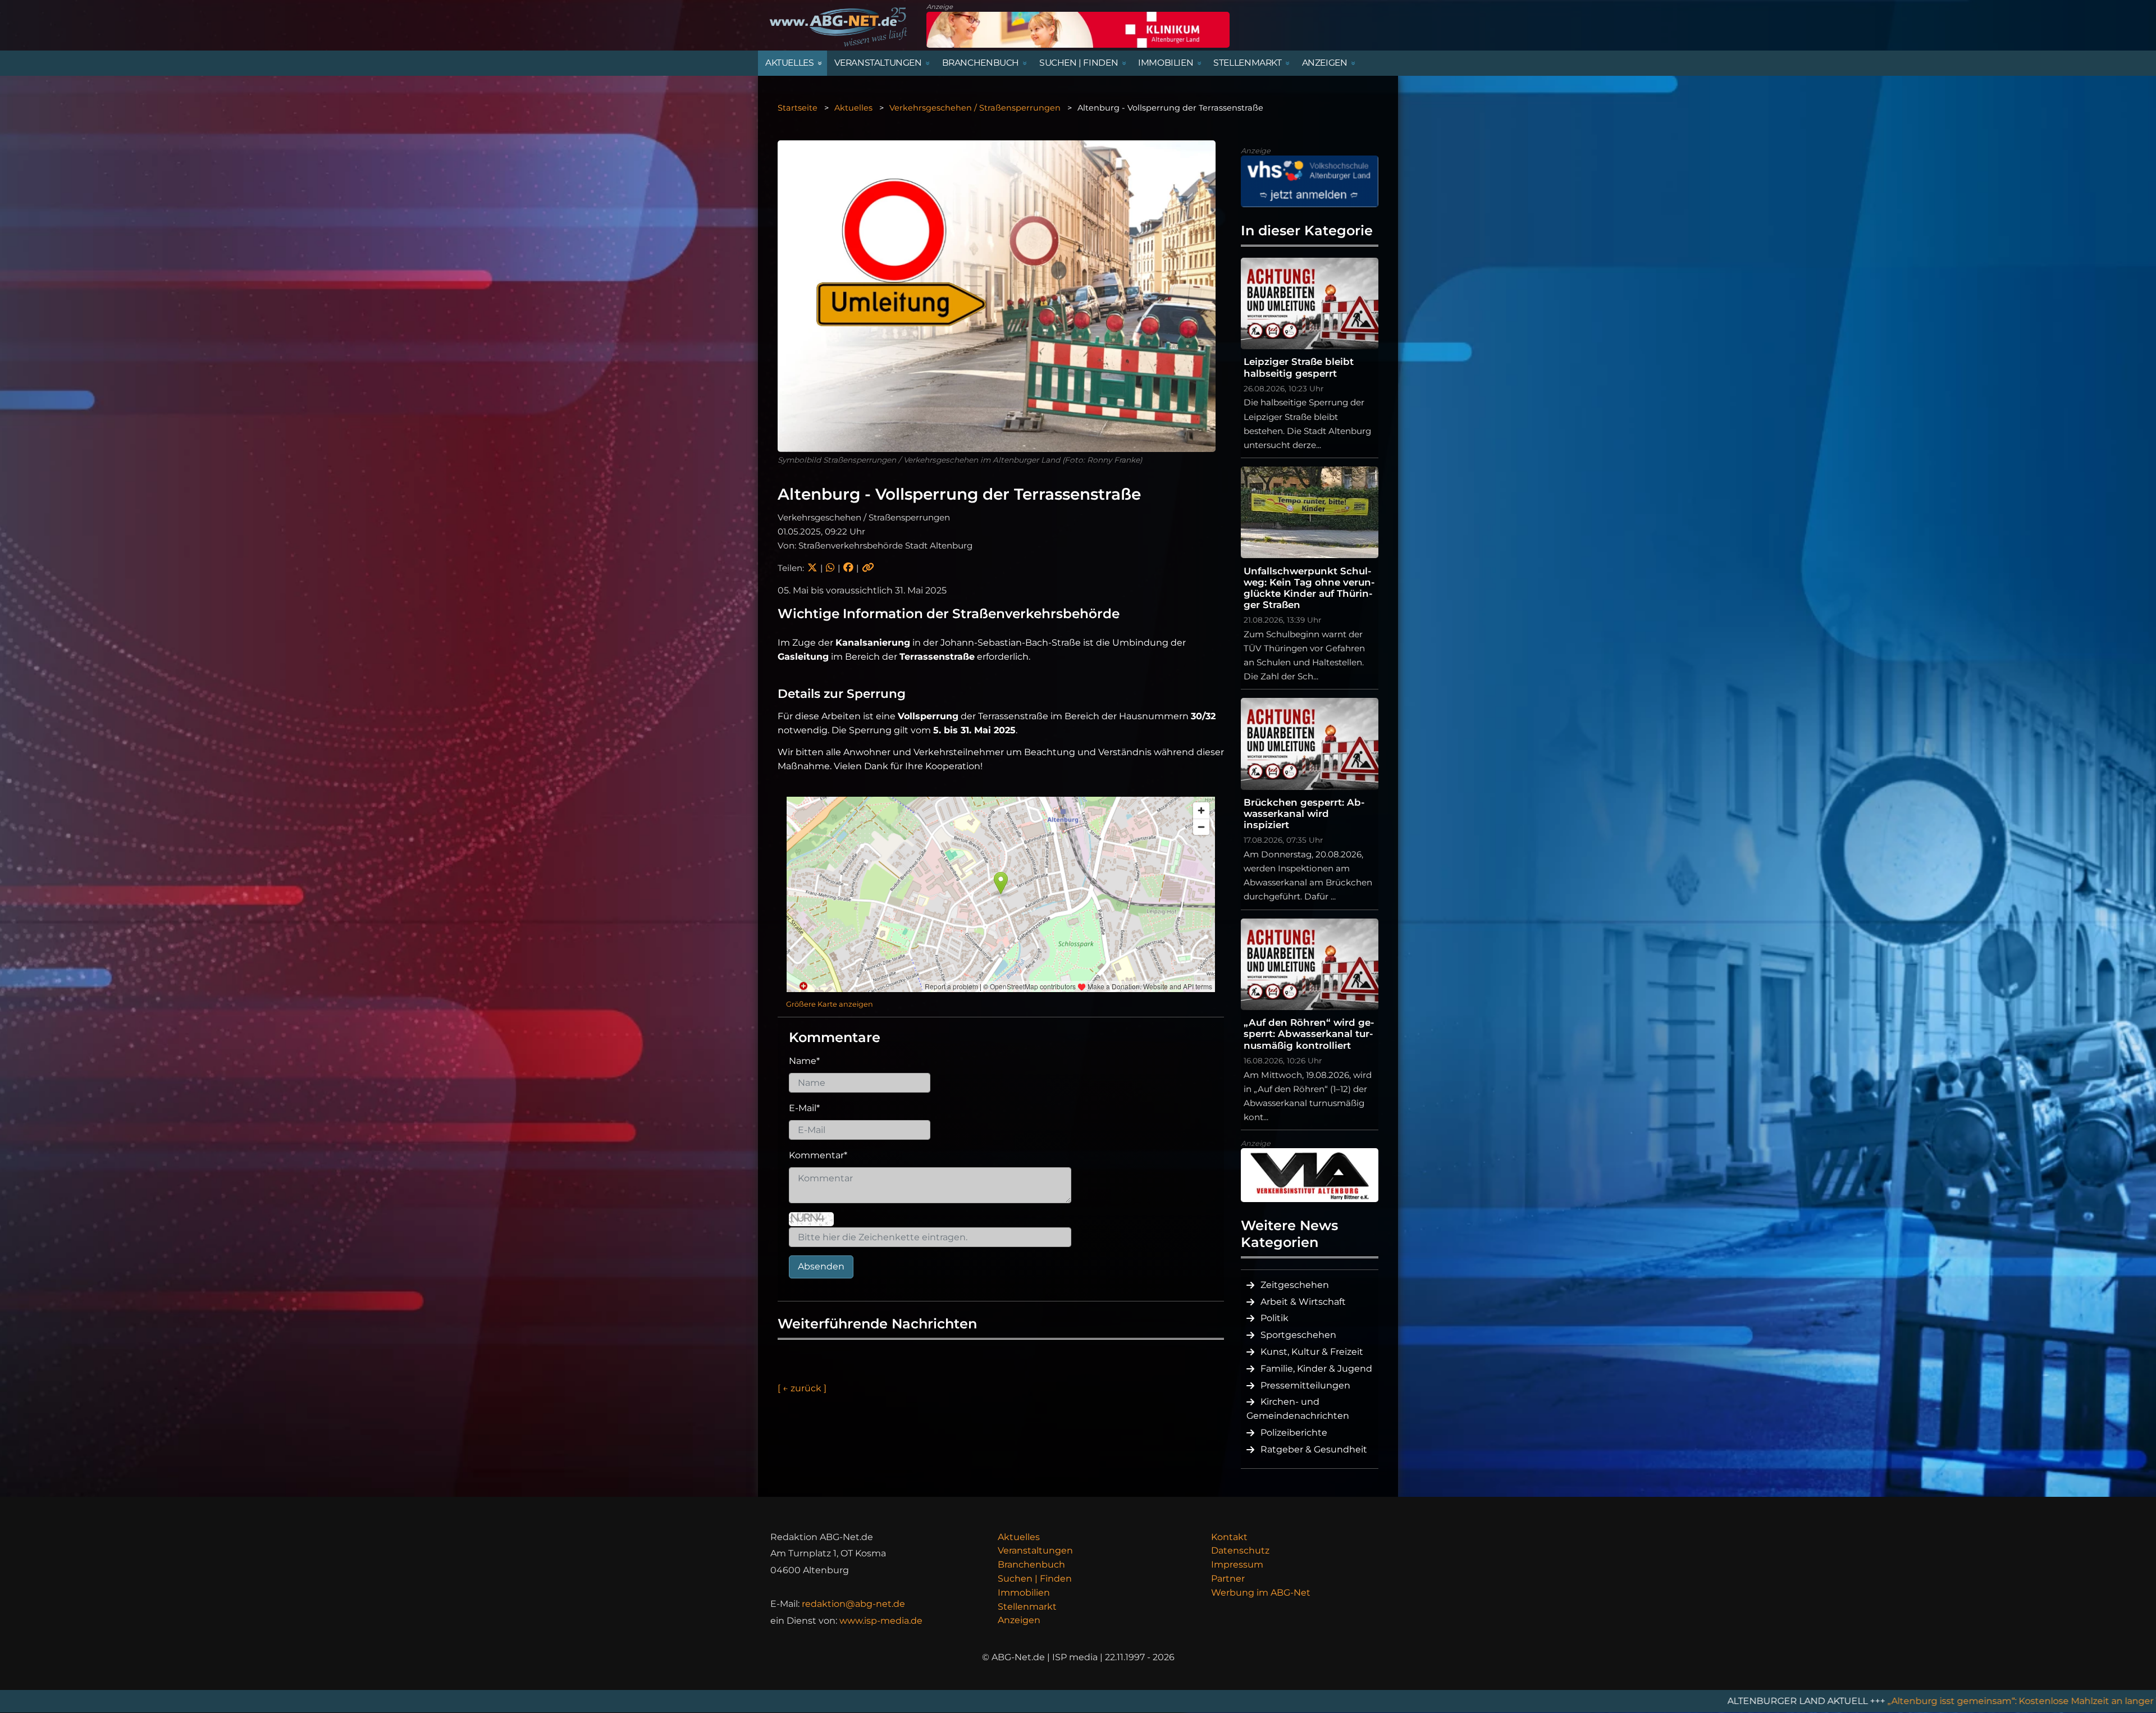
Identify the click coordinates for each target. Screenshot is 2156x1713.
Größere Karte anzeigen (830, 1004)
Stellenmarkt (1027, 1607)
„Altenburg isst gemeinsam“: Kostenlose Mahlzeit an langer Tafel (1798, 1701)
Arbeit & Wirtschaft (1303, 1302)
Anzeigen (1019, 1620)
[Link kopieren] (868, 568)
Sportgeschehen (1298, 1335)
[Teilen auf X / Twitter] (812, 568)
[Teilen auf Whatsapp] (830, 568)
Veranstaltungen (1035, 1550)
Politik (1275, 1318)
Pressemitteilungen (1305, 1385)
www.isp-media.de (881, 1621)
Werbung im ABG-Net (1261, 1593)
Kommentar (818, 1155)
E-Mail (804, 1108)
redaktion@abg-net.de (853, 1604)
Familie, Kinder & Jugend (1316, 1369)
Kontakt (1229, 1537)
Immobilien (1024, 1593)
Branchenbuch (1031, 1564)
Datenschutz (1240, 1550)
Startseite (798, 108)
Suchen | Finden (1035, 1579)
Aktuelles (853, 108)
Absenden (821, 1266)
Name (804, 1061)
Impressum (1237, 1564)
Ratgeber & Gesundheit (1314, 1449)
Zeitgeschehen (1295, 1285)
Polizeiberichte (1294, 1433)
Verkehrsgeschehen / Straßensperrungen (975, 108)
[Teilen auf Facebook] (848, 568)
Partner (1228, 1579)
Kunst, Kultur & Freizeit (1312, 1352)
